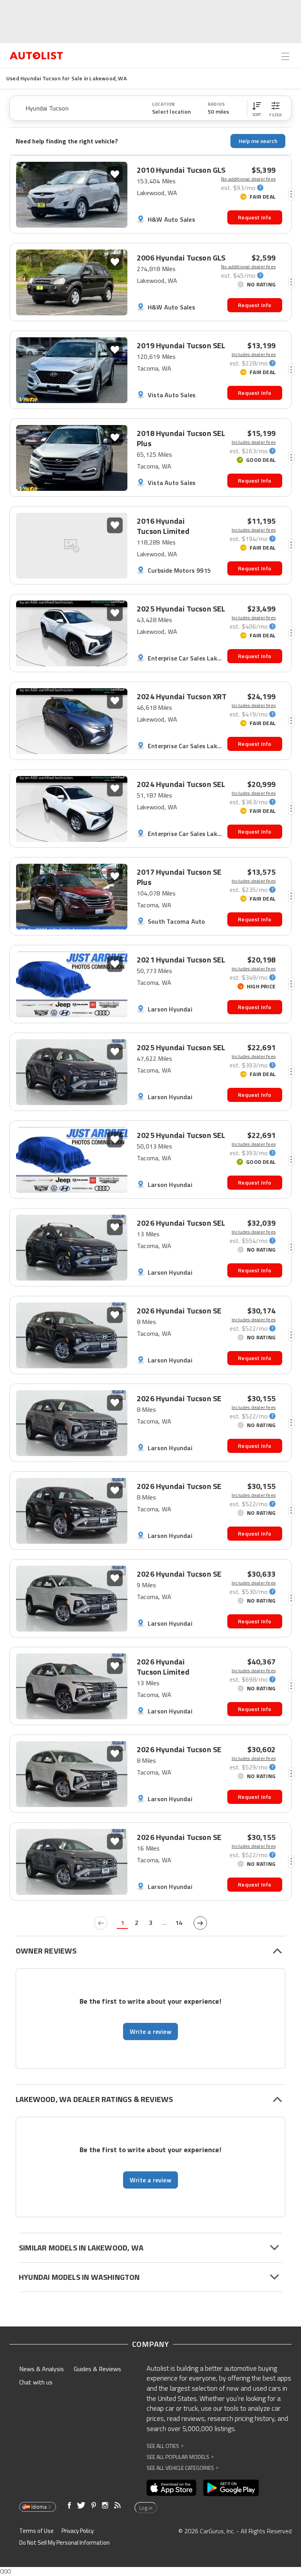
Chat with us (36, 2382)
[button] (257, 108)
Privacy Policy (78, 2531)
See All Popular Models (180, 2457)
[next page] (200, 1923)
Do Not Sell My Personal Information (64, 2543)
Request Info (255, 217)
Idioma (39, 2507)
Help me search (258, 141)
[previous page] (101, 1923)
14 (179, 1923)
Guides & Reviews (97, 2369)
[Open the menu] (285, 56)
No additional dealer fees (248, 179)
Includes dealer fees (254, 355)
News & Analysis (42, 2369)
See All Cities (165, 2446)
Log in (146, 2508)
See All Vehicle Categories (182, 2468)
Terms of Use (36, 2531)
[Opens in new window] (171, 2488)
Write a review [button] (150, 2031)
